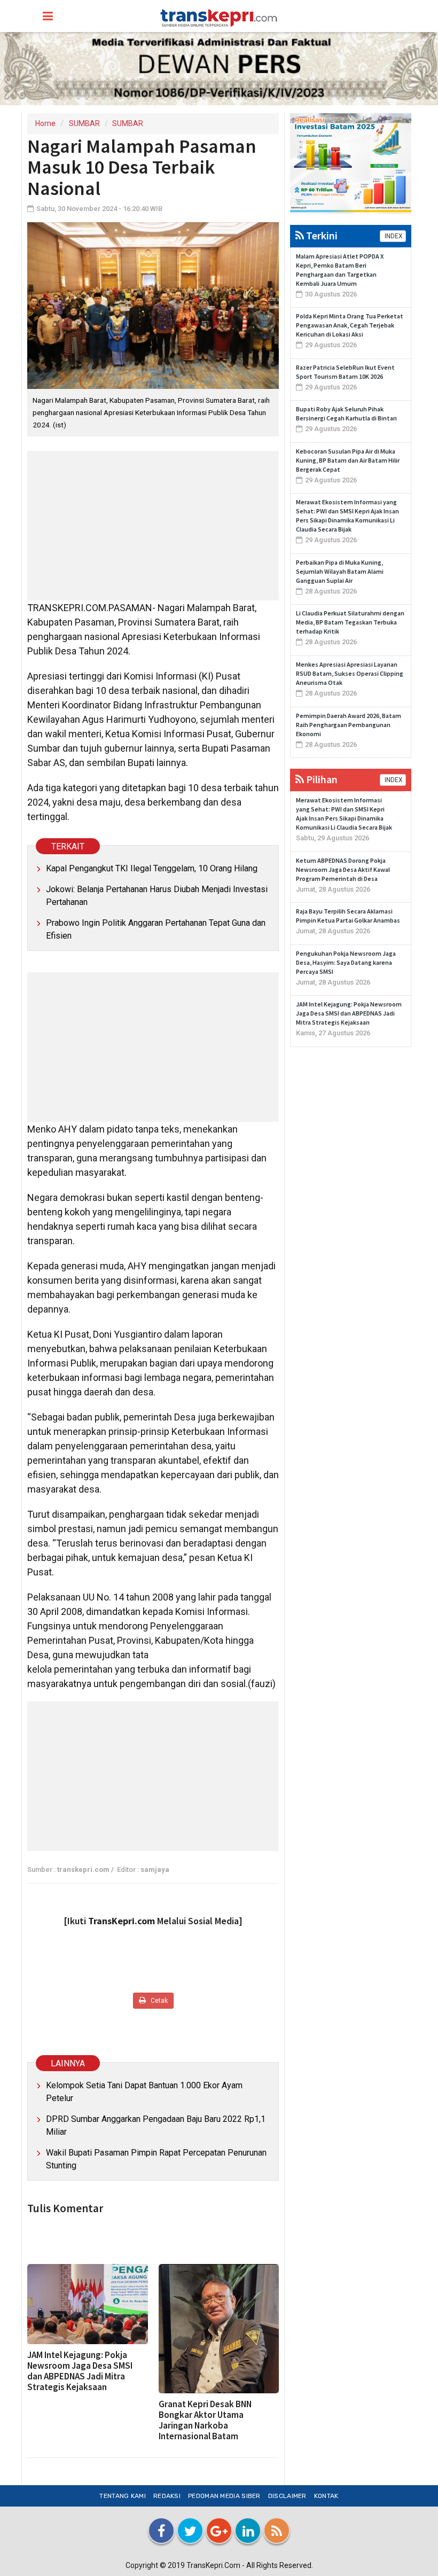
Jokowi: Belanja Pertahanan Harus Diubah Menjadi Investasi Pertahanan (157, 896)
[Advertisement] (153, 526)
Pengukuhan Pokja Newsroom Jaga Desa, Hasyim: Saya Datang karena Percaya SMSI (346, 962)
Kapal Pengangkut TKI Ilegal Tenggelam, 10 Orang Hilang (152, 868)
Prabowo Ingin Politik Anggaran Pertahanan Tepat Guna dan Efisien (156, 929)
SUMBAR (84, 123)
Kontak (326, 2496)
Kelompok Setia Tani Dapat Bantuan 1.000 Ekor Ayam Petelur (144, 2092)
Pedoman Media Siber (224, 2496)
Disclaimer (287, 2496)
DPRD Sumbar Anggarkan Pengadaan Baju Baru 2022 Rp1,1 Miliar (156, 2125)
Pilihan (321, 779)
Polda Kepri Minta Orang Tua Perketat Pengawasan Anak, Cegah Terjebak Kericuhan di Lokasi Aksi (350, 325)
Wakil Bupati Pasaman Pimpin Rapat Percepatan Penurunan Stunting (156, 2159)
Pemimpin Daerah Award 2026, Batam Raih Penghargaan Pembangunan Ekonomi (349, 725)
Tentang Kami (123, 2496)
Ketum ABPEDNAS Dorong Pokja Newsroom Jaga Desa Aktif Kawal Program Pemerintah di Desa (343, 869)
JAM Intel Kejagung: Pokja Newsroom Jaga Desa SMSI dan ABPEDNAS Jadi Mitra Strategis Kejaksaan (80, 2371)
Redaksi (167, 2496)
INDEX (393, 236)
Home (45, 123)
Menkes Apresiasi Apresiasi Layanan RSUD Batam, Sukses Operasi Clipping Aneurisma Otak (350, 673)
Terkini (321, 235)
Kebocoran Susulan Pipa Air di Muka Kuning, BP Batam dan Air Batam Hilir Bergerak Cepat (348, 460)
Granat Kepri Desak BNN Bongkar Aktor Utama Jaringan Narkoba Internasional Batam (205, 2420)
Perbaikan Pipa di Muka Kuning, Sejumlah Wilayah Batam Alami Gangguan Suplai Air (340, 571)
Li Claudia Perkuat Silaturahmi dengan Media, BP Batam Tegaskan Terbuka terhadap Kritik (350, 622)
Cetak (158, 2001)
